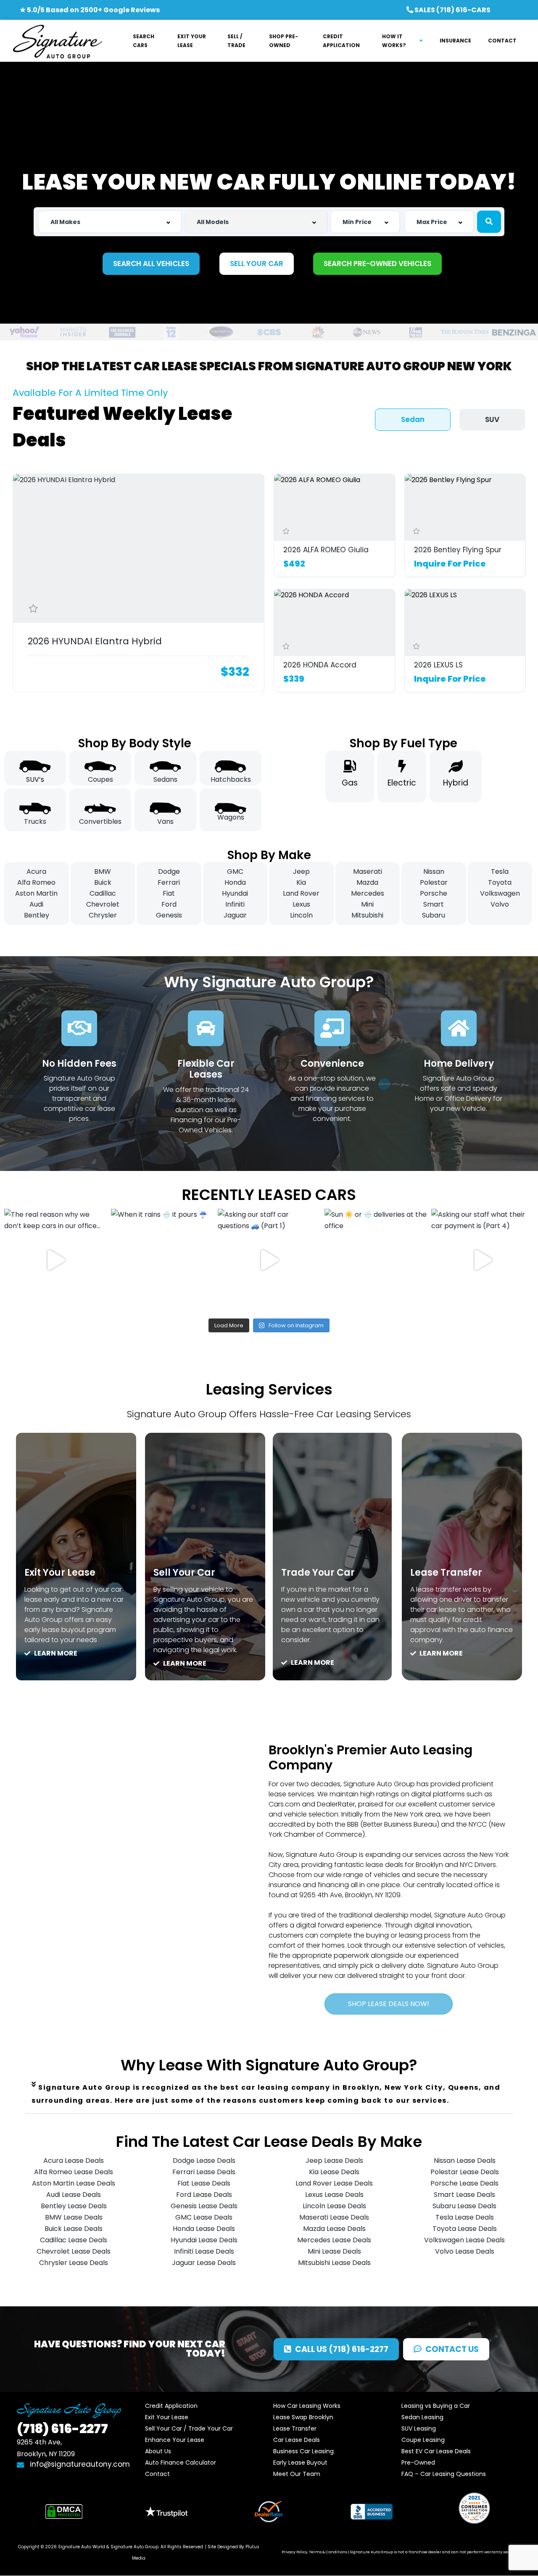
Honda (235, 882)
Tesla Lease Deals (465, 2217)
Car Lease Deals (297, 2440)
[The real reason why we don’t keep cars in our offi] (55, 1260)
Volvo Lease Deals (465, 2251)
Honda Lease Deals (204, 2229)
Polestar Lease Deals (465, 2172)
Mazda (367, 882)
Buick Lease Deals (74, 2229)
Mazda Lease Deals (334, 2229)
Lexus (301, 904)
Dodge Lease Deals (204, 2161)
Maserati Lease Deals (334, 2217)
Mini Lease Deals (334, 2251)
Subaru (434, 915)
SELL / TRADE (236, 41)
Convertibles (100, 821)
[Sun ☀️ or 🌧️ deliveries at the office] (376, 1260)
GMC (235, 871)
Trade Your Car (318, 1573)
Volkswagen (500, 893)
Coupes (100, 779)
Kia (301, 882)
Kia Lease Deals (334, 2172)
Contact (157, 2474)
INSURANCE (455, 41)
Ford (169, 904)
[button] (269, 2094)
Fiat (169, 893)
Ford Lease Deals (204, 2195)
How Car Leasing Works (307, 2406)
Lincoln (301, 915)
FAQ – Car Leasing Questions (444, 2474)
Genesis (169, 915)
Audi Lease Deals (74, 2195)
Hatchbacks (231, 779)
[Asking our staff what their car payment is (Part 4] (483, 1260)
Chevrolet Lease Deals (74, 2251)
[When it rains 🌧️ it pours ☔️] (162, 1260)
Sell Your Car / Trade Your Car (189, 2428)
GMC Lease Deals (204, 2217)
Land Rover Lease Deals (334, 2183)
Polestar (434, 882)
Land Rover (301, 893)
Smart (434, 904)
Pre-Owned (418, 2463)
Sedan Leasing (422, 2417)
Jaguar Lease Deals (204, 2263)
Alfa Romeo (36, 882)
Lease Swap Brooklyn (303, 2417)
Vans (165, 821)
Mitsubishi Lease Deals (334, 2263)
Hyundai (235, 893)
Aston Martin (36, 893)
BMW (103, 871)
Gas (350, 783)
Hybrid (456, 783)
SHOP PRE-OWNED (284, 41)
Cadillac (103, 893)
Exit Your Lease (60, 1573)
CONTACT (502, 41)
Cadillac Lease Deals (74, 2240)
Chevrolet (103, 904)
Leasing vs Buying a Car (436, 2406)
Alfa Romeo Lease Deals (74, 2172)
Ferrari (169, 882)
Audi (36, 904)
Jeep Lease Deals (334, 2161)
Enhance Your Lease (175, 2440)
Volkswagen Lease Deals (464, 2240)
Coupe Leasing (423, 2440)
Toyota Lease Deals (465, 2229)
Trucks (35, 821)
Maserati (368, 871)
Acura (36, 871)
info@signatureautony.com (80, 2464)
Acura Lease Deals (74, 2161)
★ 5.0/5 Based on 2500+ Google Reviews (90, 10)
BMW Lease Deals (74, 2217)
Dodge (169, 871)
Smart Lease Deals (464, 2195)
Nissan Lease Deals (465, 2161)
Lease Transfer (446, 1573)
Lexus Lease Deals (334, 2195)
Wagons (231, 817)
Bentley (37, 915)
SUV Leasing (419, 2428)
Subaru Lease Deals (464, 2206)
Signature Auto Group (134, 2547)
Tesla (500, 871)
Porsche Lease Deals (464, 2183)
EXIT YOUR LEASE (192, 41)
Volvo (500, 904)
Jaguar (235, 915)
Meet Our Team (297, 2474)
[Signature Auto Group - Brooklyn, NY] (57, 41)
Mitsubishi (367, 915)
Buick (103, 882)
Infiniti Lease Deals (204, 2251)
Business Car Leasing (303, 2451)
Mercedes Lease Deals (334, 2240)
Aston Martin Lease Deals (74, 2183)
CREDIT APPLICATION (341, 41)
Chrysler (103, 915)
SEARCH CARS (144, 41)
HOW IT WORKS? (394, 41)
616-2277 (62, 2429)
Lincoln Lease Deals (334, 2206)
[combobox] (110, 222)
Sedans (165, 779)
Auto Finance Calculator (181, 2463)
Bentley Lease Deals (74, 2206)
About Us (158, 2451)
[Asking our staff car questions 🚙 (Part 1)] (269, 1260)
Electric (402, 783)
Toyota (500, 882)
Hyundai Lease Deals (204, 2240)
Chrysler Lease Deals (74, 2263)
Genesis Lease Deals (204, 2206)
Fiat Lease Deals (204, 2183)
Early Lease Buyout (300, 2463)
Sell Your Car (184, 1573)
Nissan (434, 871)
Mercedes (368, 893)
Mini (367, 904)
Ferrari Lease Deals (204, 2172)
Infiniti (235, 904)
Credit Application (171, 2406)
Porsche (434, 893)
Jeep (301, 871)
